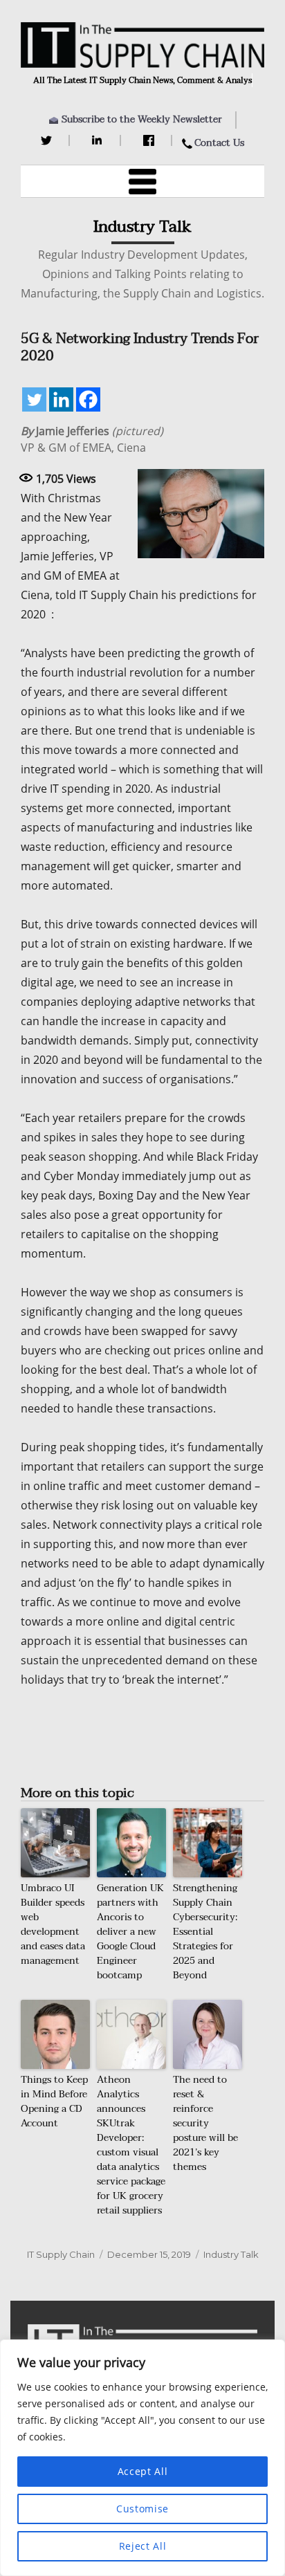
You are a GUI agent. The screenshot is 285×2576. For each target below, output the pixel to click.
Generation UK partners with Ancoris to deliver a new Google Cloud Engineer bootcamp (130, 1932)
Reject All (143, 2546)
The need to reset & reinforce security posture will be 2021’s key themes (205, 2123)
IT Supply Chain (61, 2254)
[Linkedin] (61, 399)
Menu (142, 181)
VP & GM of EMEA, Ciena (92, 439)
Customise (142, 2509)
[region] (142, 2458)
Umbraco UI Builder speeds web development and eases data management (53, 1924)
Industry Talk (231, 2254)
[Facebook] (150, 140)
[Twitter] (48, 140)
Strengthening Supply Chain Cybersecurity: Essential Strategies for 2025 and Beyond (205, 1932)
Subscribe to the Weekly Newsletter (142, 119)
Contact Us (219, 143)
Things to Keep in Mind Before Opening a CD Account (54, 2101)
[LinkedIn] (99, 140)
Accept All (143, 2471)
